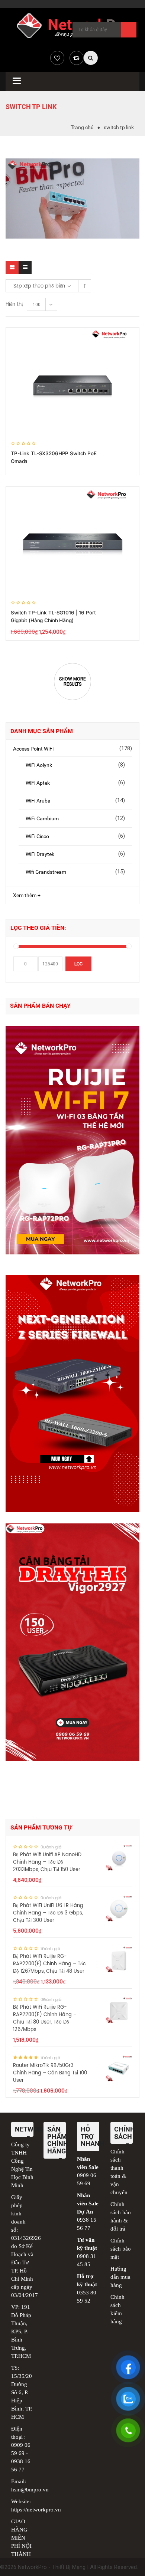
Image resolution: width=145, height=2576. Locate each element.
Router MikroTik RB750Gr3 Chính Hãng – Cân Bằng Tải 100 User (50, 2073)
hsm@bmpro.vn (30, 2490)
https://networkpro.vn (36, 2510)
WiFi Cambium (42, 818)
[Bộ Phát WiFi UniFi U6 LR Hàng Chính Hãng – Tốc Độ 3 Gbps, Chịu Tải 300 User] (119, 1909)
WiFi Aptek (38, 783)
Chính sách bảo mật (121, 2249)
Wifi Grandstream (46, 872)
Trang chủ (82, 127)
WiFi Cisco (37, 836)
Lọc (78, 964)
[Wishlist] (57, 58)
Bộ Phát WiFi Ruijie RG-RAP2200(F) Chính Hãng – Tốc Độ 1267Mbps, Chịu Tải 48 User (49, 1964)
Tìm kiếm (129, 30)
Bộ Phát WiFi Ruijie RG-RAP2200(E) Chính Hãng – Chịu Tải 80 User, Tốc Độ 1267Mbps (45, 2019)
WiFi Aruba (38, 801)
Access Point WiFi (33, 749)
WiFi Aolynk (39, 765)
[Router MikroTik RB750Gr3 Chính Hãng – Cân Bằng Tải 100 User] (119, 2068)
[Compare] (77, 58)
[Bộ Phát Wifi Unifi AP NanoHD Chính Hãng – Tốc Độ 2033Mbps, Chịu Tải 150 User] (119, 1858)
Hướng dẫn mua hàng (120, 2277)
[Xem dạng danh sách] (25, 267)
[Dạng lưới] (12, 267)
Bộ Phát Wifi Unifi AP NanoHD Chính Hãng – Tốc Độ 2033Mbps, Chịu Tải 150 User (47, 1862)
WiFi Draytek (40, 854)
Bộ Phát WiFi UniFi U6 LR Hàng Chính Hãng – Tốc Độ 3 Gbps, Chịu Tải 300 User (48, 1913)
